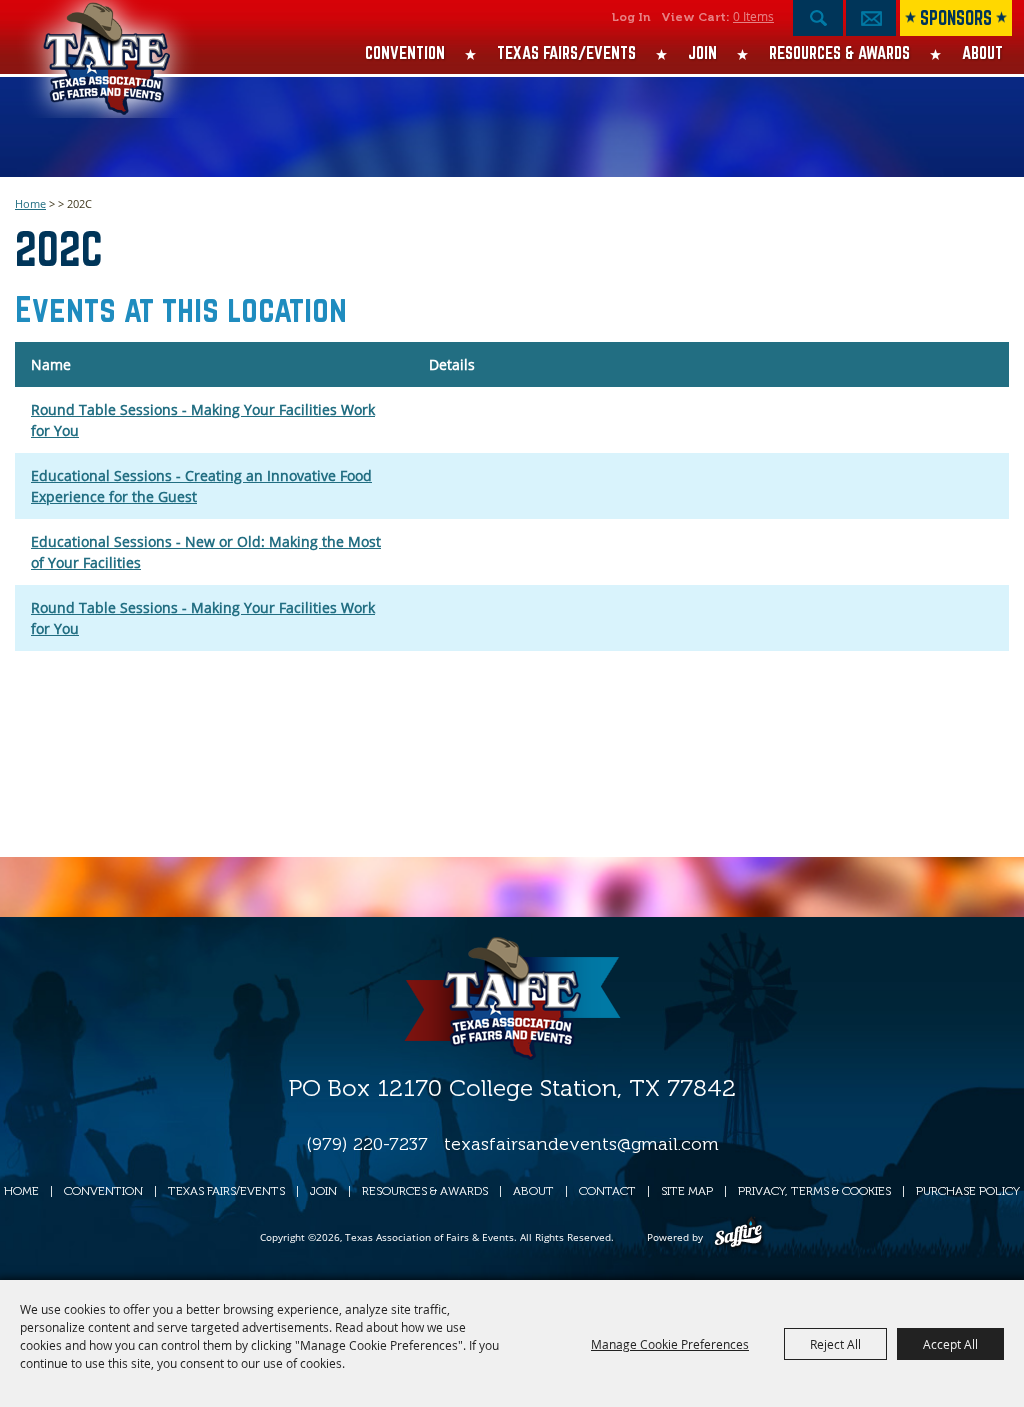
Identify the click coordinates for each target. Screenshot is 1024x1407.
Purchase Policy (968, 1191)
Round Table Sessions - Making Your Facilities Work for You (203, 420)
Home (30, 203)
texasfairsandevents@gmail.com (581, 1144)
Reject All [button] (835, 1344)
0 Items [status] (753, 16)
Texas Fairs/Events (566, 52)
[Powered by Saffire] (738, 1237)
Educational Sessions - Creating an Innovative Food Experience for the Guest (201, 486)
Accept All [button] (950, 1344)
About (982, 52)
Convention (405, 52)
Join (702, 52)
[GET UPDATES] (871, 23)
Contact (607, 1191)
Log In (631, 17)
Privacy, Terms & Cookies (814, 1191)
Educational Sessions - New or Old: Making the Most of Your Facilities (206, 552)
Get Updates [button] (871, 18)
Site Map (687, 1191)
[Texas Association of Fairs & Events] (107, 70)
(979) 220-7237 (367, 1144)
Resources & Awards (839, 52)
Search (818, 18)
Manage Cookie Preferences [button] (670, 1344)
